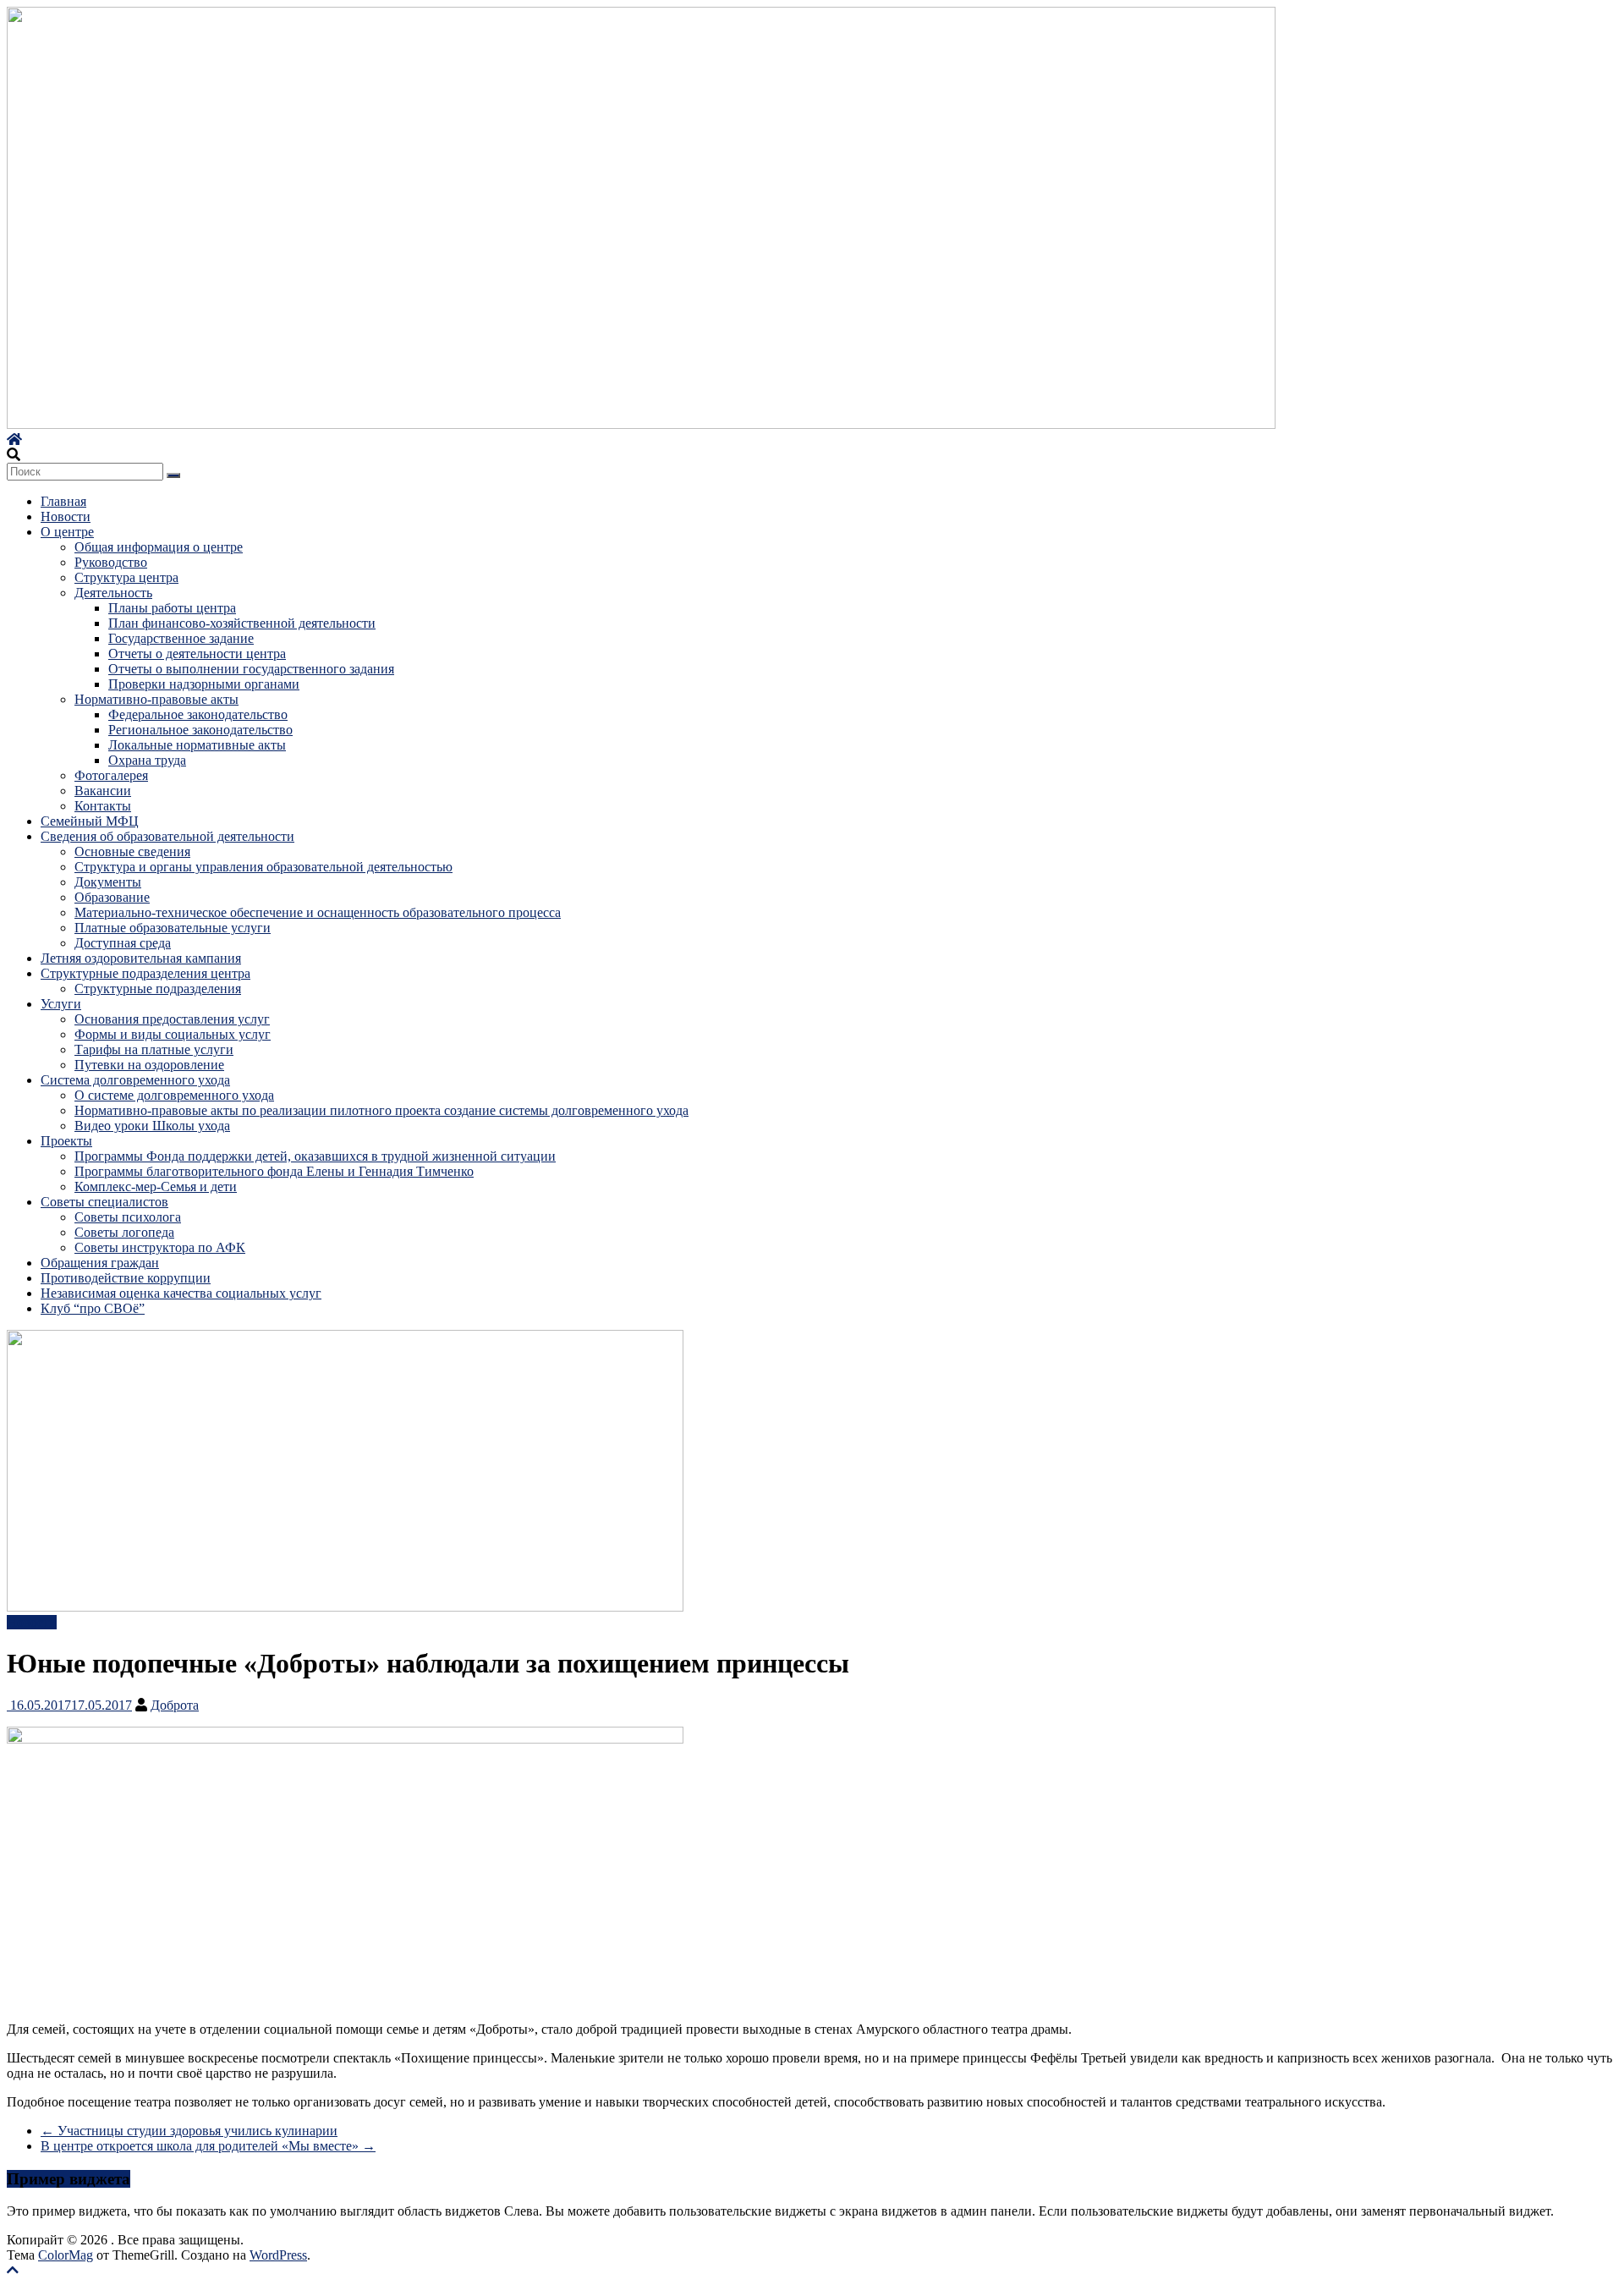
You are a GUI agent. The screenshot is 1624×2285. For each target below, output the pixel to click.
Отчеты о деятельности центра (197, 654)
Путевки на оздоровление (149, 1065)
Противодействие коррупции (126, 1278)
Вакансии (103, 791)
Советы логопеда (124, 1232)
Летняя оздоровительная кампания (141, 958)
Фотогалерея (111, 775)
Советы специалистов (104, 1202)
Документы (108, 882)
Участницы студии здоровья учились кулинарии (189, 2131)
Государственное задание (181, 638)
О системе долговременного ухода (174, 1095)
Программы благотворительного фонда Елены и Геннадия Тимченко (274, 1171)
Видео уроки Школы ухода (152, 1126)
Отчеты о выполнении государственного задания (251, 669)
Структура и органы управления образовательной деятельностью (263, 867)
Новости (66, 516)
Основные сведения (132, 851)
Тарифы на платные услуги (154, 1049)
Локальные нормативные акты (197, 745)
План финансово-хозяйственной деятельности (242, 623)
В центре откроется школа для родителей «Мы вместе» (208, 2146)
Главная (63, 501)
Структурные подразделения (158, 989)
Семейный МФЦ (90, 821)
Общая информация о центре (159, 547)
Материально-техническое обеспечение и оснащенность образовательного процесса (318, 912)
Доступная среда (123, 943)
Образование (112, 897)
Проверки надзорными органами (204, 684)
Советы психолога (128, 1217)
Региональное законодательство (200, 730)
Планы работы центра (172, 608)
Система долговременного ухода (135, 1080)
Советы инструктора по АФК (160, 1247)
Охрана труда (147, 760)
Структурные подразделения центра (145, 973)
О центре (67, 532)
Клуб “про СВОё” (93, 1308)
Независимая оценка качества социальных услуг (181, 1293)
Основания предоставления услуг (172, 1019)
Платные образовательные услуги (173, 928)
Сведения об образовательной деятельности (167, 836)
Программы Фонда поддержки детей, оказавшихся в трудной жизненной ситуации (315, 1156)
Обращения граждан (100, 1263)
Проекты (66, 1141)
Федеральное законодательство (198, 714)
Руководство (111, 562)
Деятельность (113, 593)
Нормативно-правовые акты (156, 699)
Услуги (61, 1004)
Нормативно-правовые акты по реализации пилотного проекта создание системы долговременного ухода (381, 1110)
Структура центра (126, 577)
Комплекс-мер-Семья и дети (156, 1186)
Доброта (175, 1705)
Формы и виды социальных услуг (173, 1034)
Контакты (103, 806)
